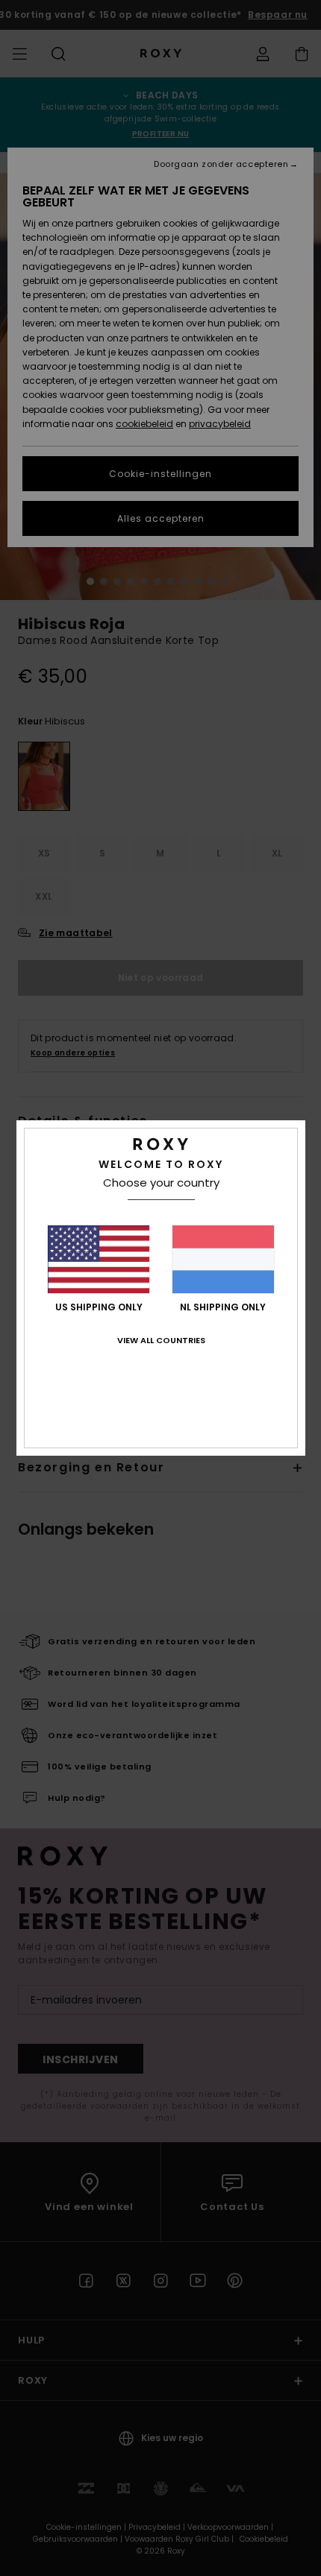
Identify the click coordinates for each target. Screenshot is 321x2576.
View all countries (161, 1340)
